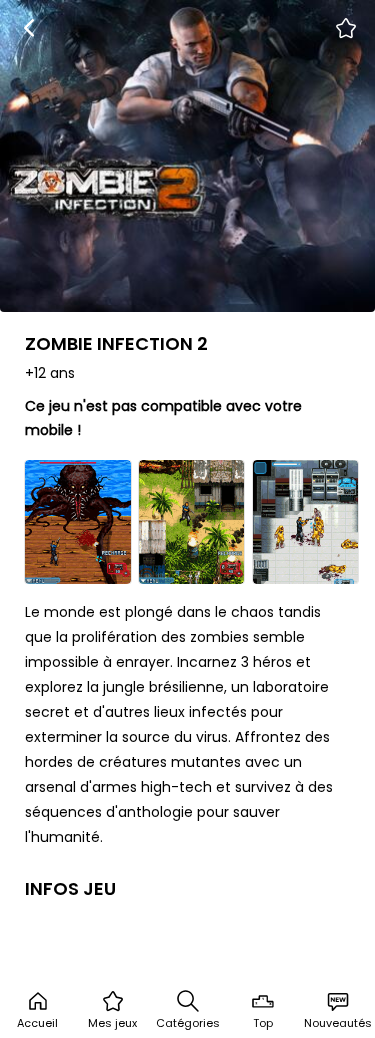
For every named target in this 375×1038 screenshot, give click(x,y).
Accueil (37, 1023)
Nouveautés (338, 1023)
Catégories (188, 1023)
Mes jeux (112, 1023)
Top (263, 1023)
